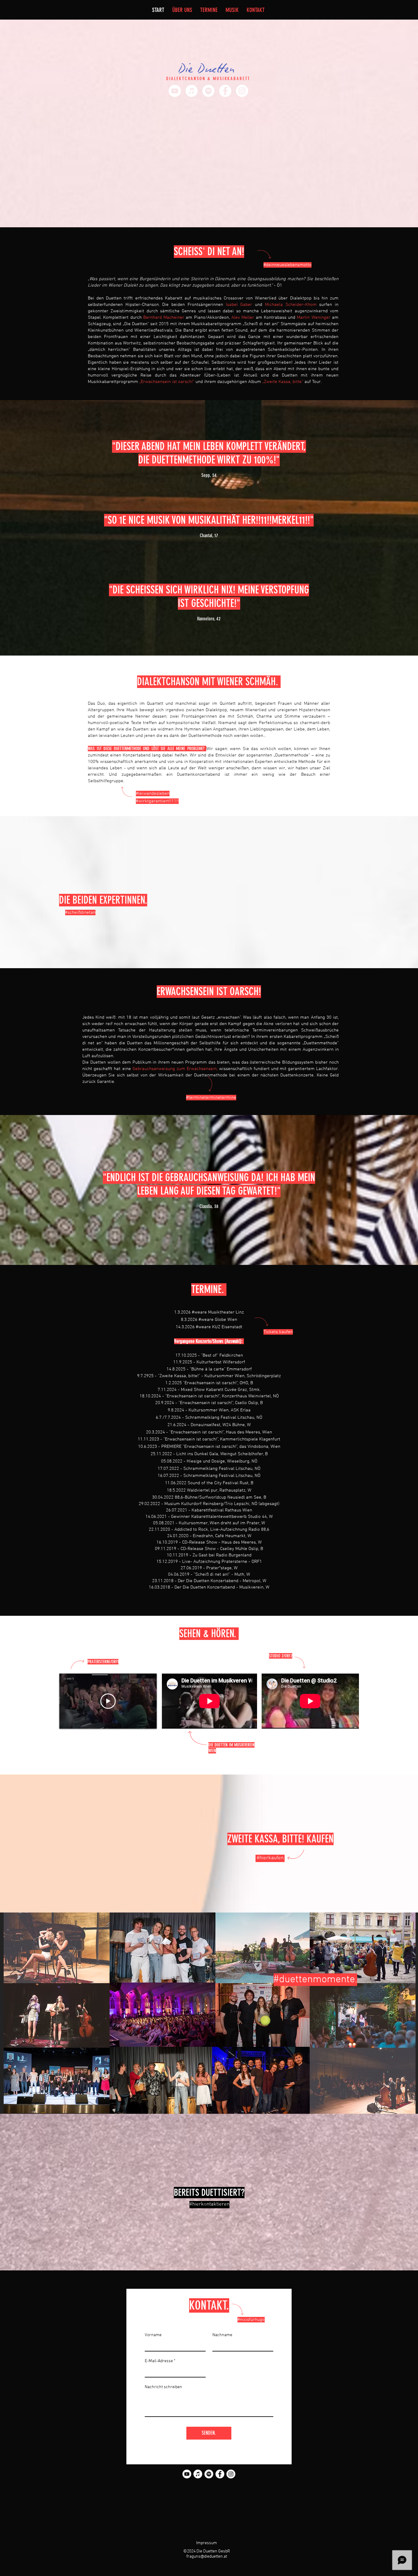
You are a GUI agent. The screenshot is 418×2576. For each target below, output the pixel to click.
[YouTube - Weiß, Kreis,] (175, 91)
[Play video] (108, 1701)
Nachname (222, 2335)
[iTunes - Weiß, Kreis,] (192, 91)
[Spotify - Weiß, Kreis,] (208, 91)
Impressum (207, 2543)
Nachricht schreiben (163, 2387)
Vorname (153, 2335)
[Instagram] (242, 91)
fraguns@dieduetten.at (207, 2557)
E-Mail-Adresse (159, 2361)
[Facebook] (225, 91)
